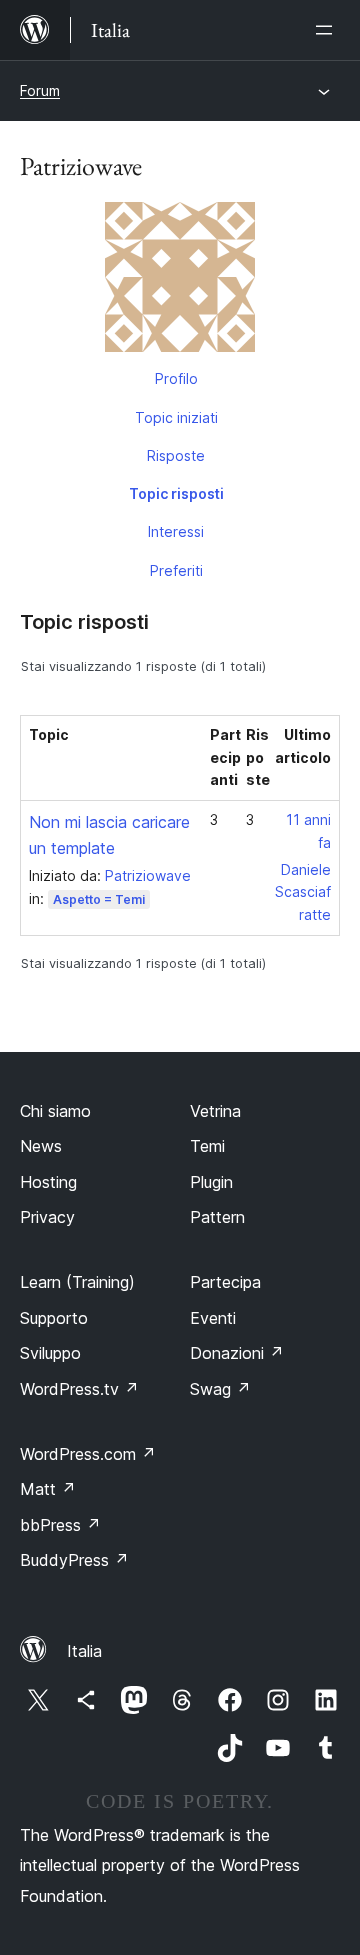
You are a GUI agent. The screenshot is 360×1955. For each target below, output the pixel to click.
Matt (48, 1489)
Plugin (211, 1182)
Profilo (176, 378)
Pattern (217, 1217)
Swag (220, 1389)
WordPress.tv (79, 1389)
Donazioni (237, 1353)
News (41, 1146)
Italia (84, 1651)
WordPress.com (88, 1454)
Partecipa (225, 1282)
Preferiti (176, 570)
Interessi (176, 531)
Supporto (54, 1318)
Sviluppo (50, 1353)
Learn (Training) (77, 1282)
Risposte (176, 455)
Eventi (213, 1318)
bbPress (60, 1525)
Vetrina (215, 1111)
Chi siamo (55, 1111)
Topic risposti (176, 493)
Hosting (48, 1182)
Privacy (47, 1217)
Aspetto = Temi (99, 899)
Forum (40, 90)
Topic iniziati (176, 417)
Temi (207, 1146)
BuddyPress (74, 1560)
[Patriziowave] (180, 281)
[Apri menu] (328, 30)
